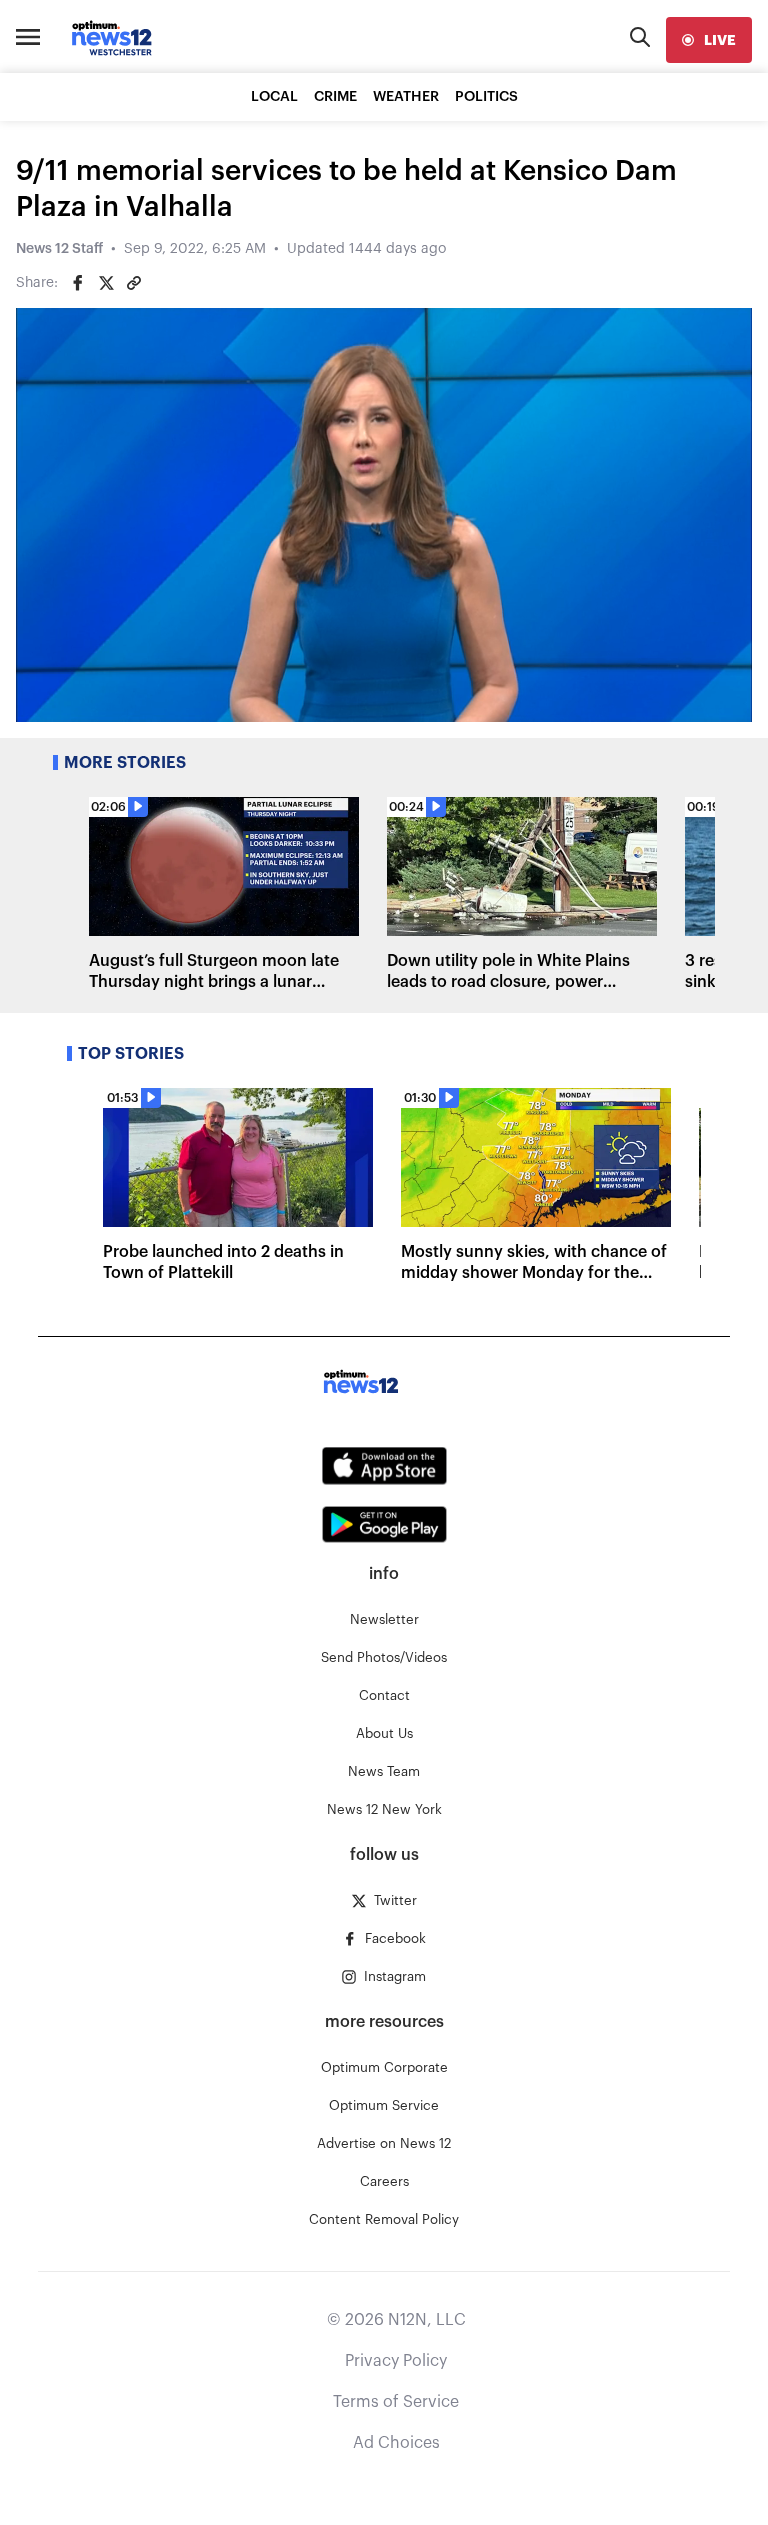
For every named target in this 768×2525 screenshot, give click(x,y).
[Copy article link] (134, 283)
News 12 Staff (59, 249)
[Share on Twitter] (106, 283)
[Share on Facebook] (78, 283)
